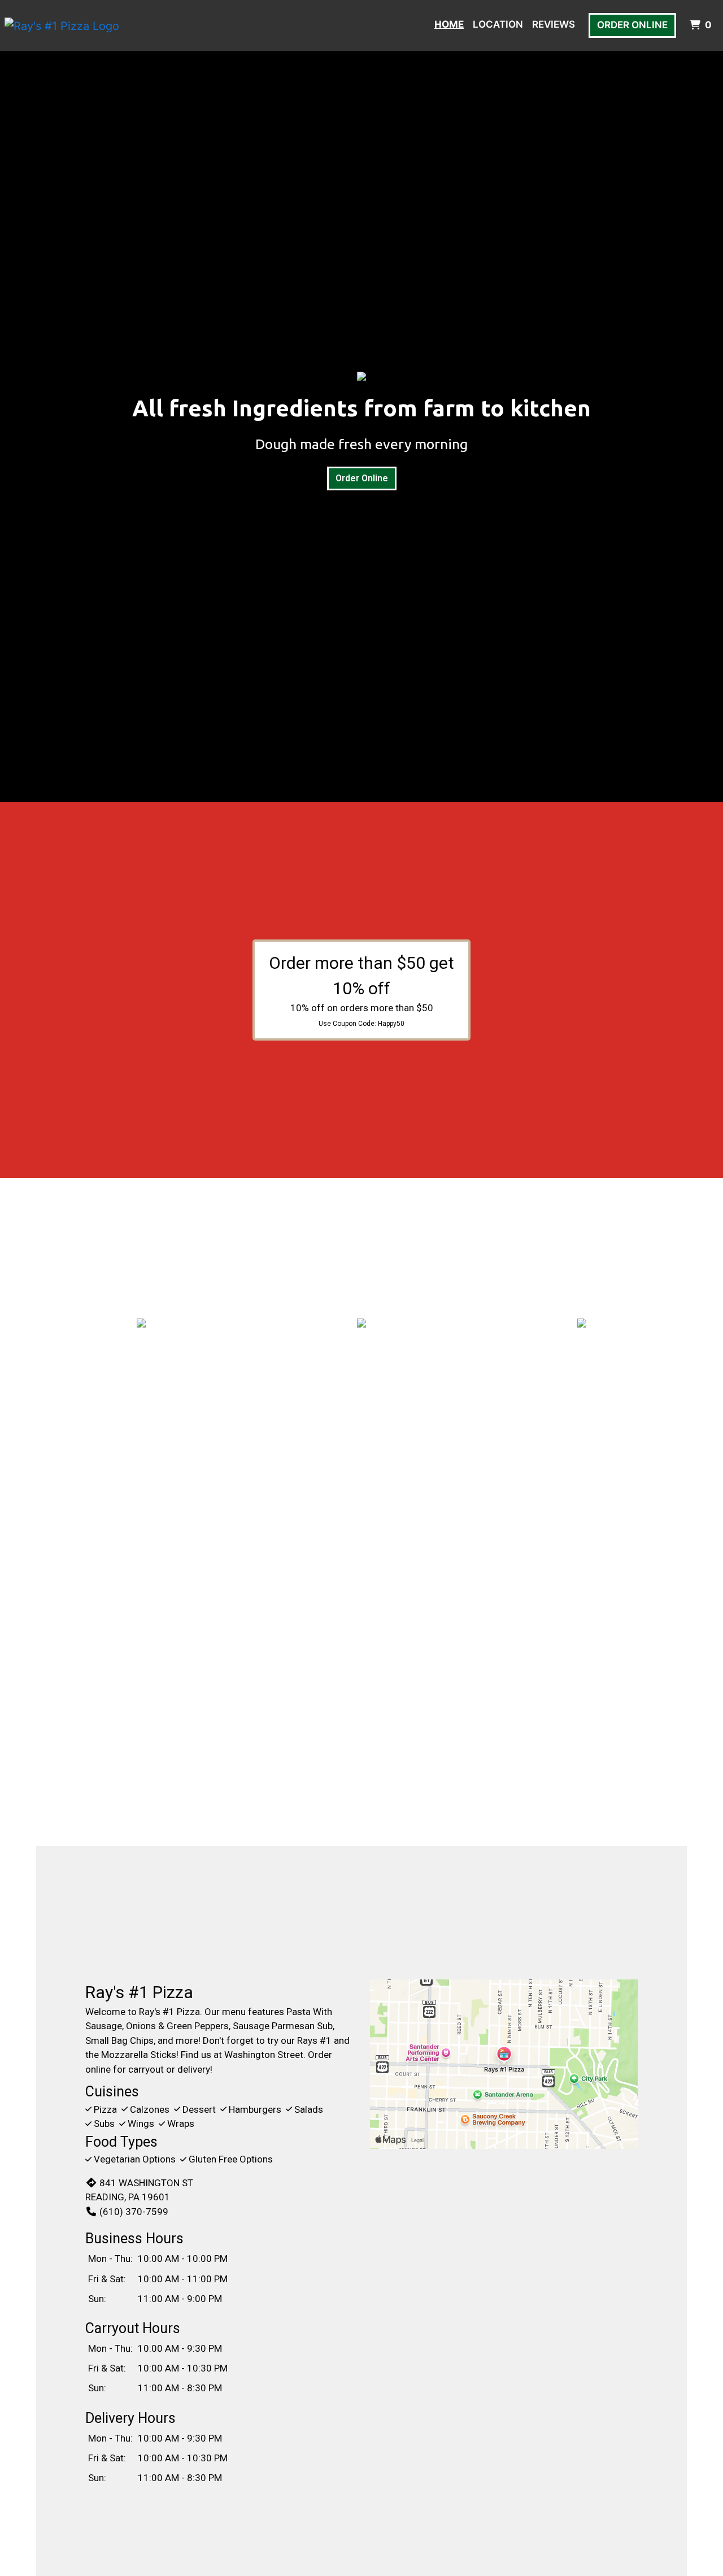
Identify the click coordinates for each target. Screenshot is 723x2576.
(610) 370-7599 (134, 2212)
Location (498, 24)
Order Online (632, 25)
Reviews (554, 24)
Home (449, 24)
